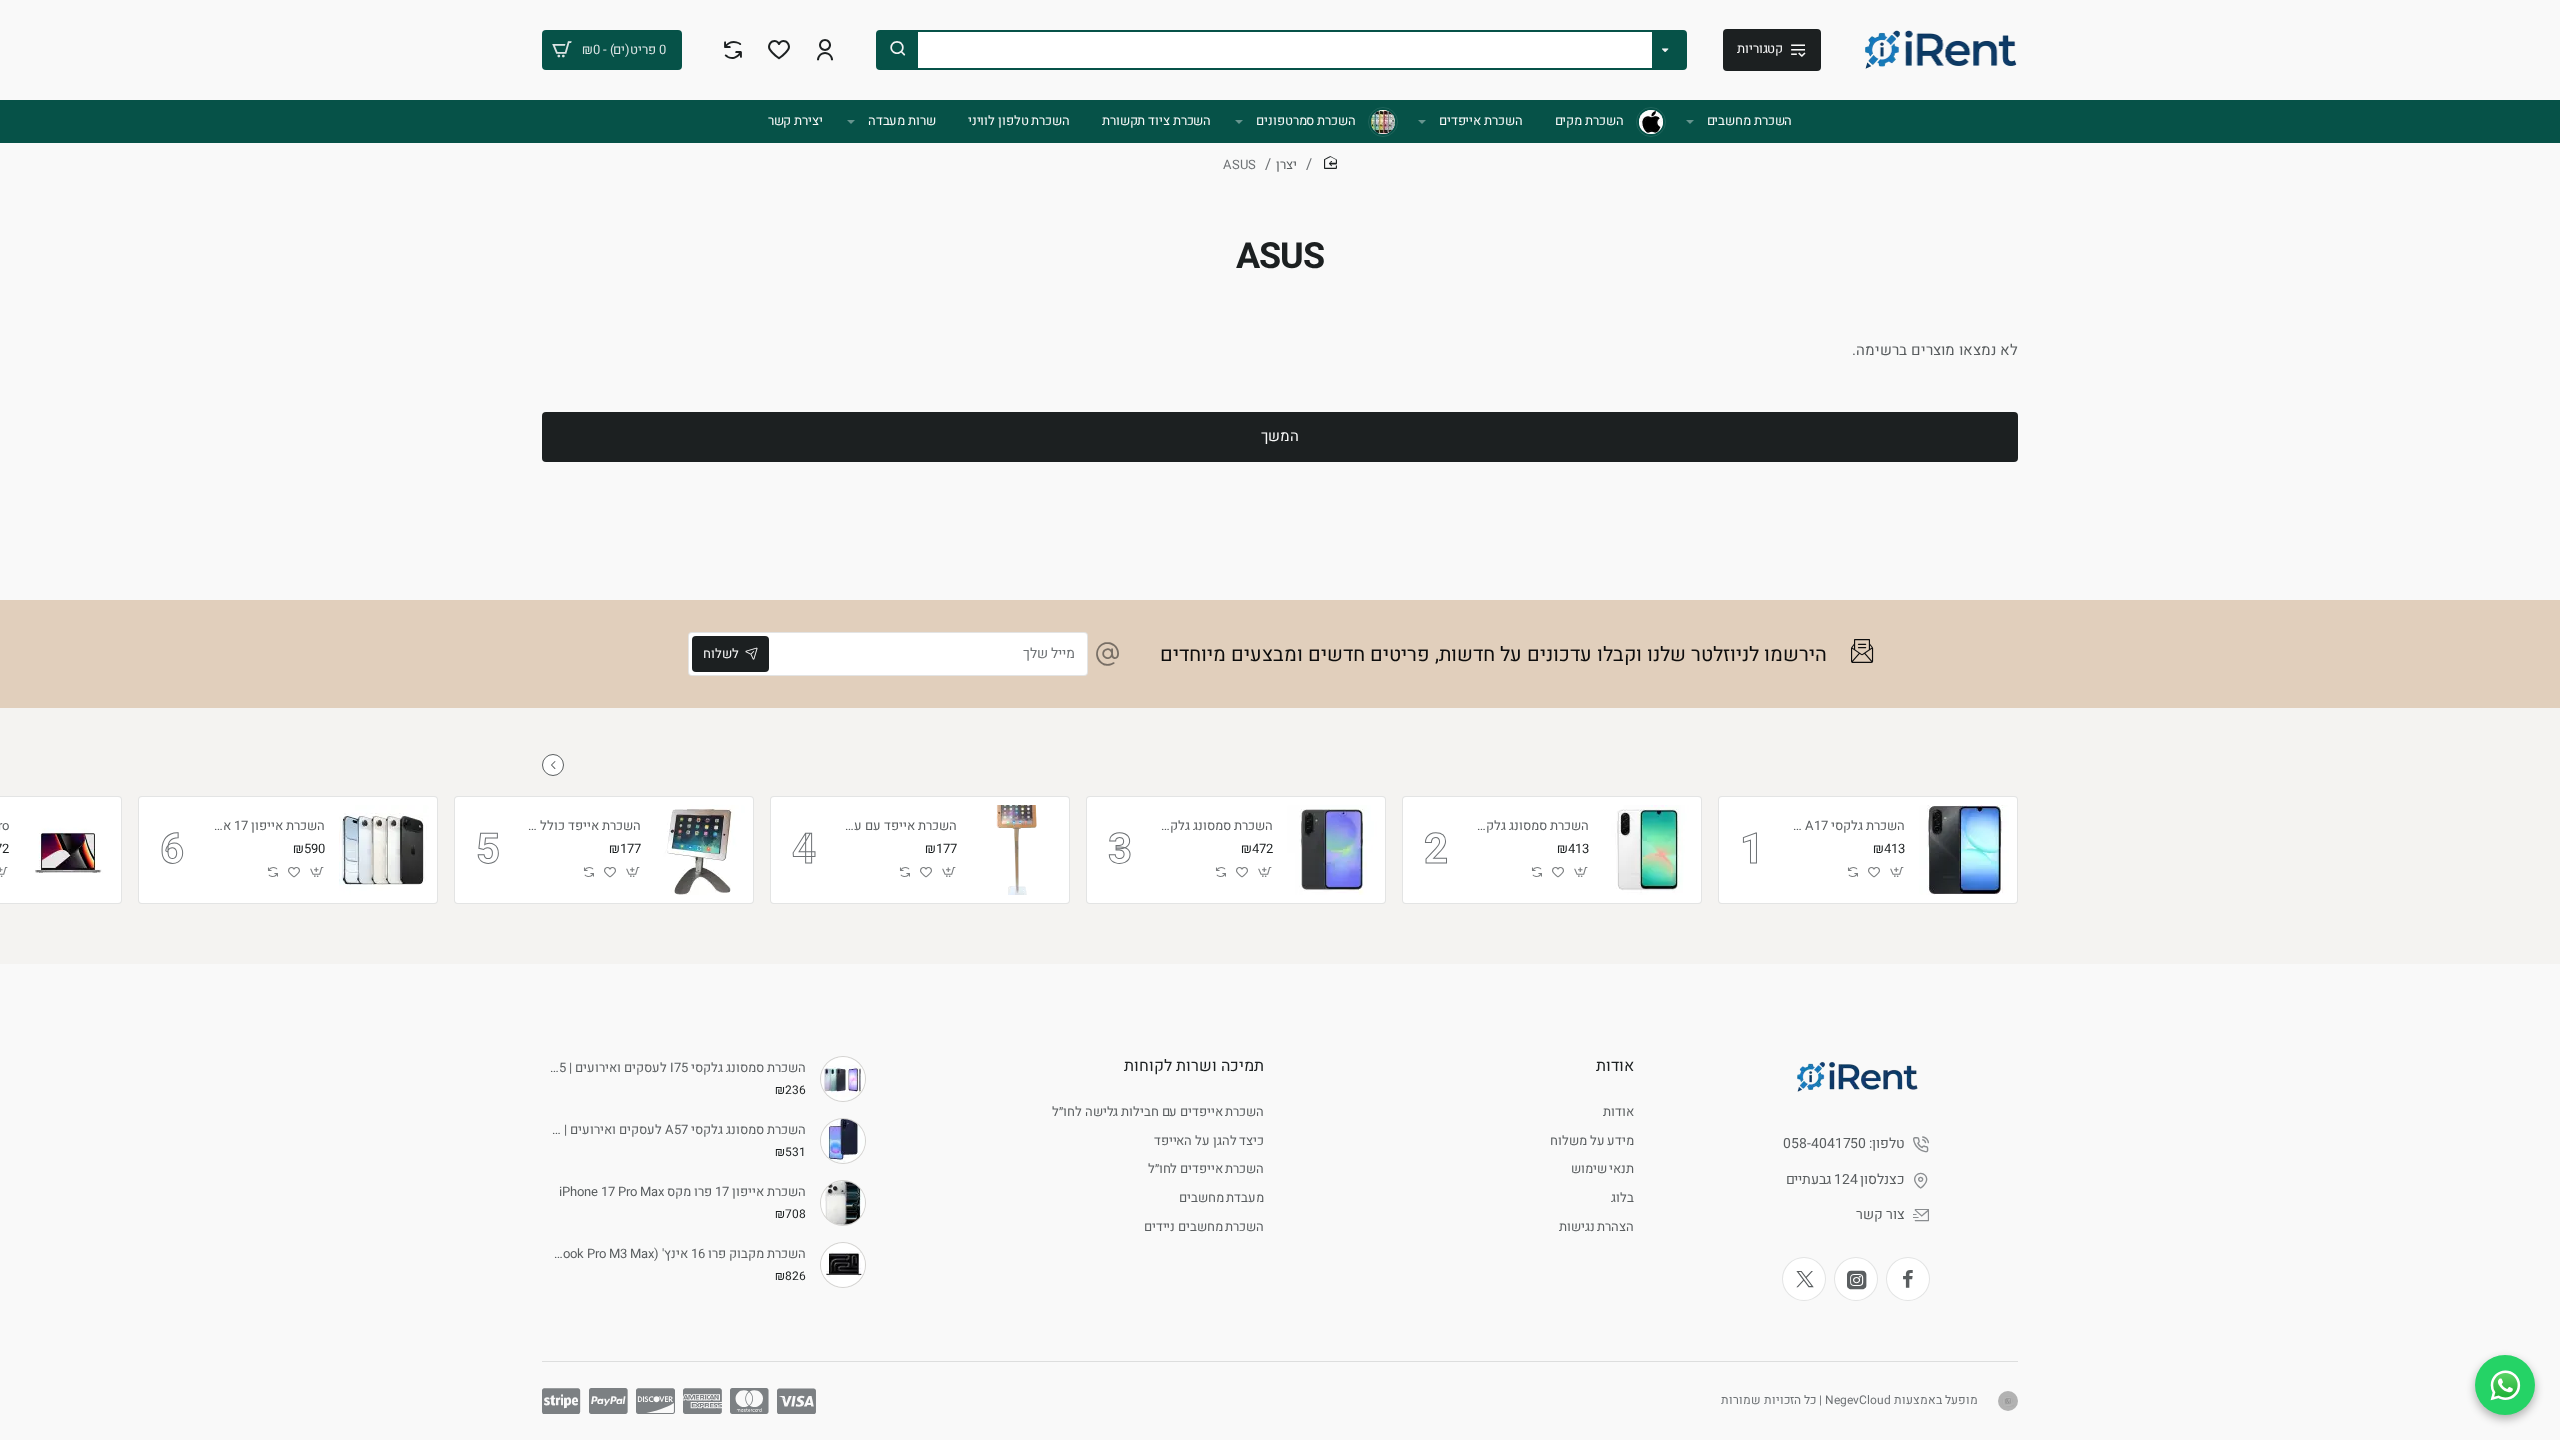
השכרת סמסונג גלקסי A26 (1532, 826)
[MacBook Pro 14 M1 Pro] (68, 850)
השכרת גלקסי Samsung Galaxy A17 (1848, 826)
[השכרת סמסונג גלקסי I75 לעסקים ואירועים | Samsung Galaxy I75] (843, 1079)
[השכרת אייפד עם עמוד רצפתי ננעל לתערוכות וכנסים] (1016, 850)
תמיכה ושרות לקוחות (1194, 1066)
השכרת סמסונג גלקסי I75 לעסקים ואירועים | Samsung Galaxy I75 (677, 1068)
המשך (1280, 436)
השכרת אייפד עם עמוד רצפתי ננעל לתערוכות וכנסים (900, 826)
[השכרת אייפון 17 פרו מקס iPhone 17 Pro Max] (843, 1203)
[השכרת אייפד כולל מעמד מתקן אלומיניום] (700, 850)
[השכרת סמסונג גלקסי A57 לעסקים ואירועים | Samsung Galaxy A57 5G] (843, 1141)
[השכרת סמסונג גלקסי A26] (1648, 850)
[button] (1897, 872)
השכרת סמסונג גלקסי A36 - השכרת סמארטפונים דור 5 (1216, 826)
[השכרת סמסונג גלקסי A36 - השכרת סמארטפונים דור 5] (1332, 850)
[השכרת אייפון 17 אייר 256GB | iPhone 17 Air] (384, 850)
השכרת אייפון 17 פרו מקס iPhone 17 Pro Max (682, 1192)
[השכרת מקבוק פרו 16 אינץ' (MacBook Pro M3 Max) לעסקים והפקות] (843, 1265)
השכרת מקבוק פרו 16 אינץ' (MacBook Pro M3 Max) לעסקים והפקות (677, 1254)
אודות (1615, 1066)
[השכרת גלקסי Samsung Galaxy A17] (1964, 850)
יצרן (1286, 164)
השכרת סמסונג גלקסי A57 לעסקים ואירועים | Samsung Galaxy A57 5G (677, 1130)
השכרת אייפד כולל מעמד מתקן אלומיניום (584, 826)
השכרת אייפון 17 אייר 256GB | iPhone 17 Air (268, 826)
